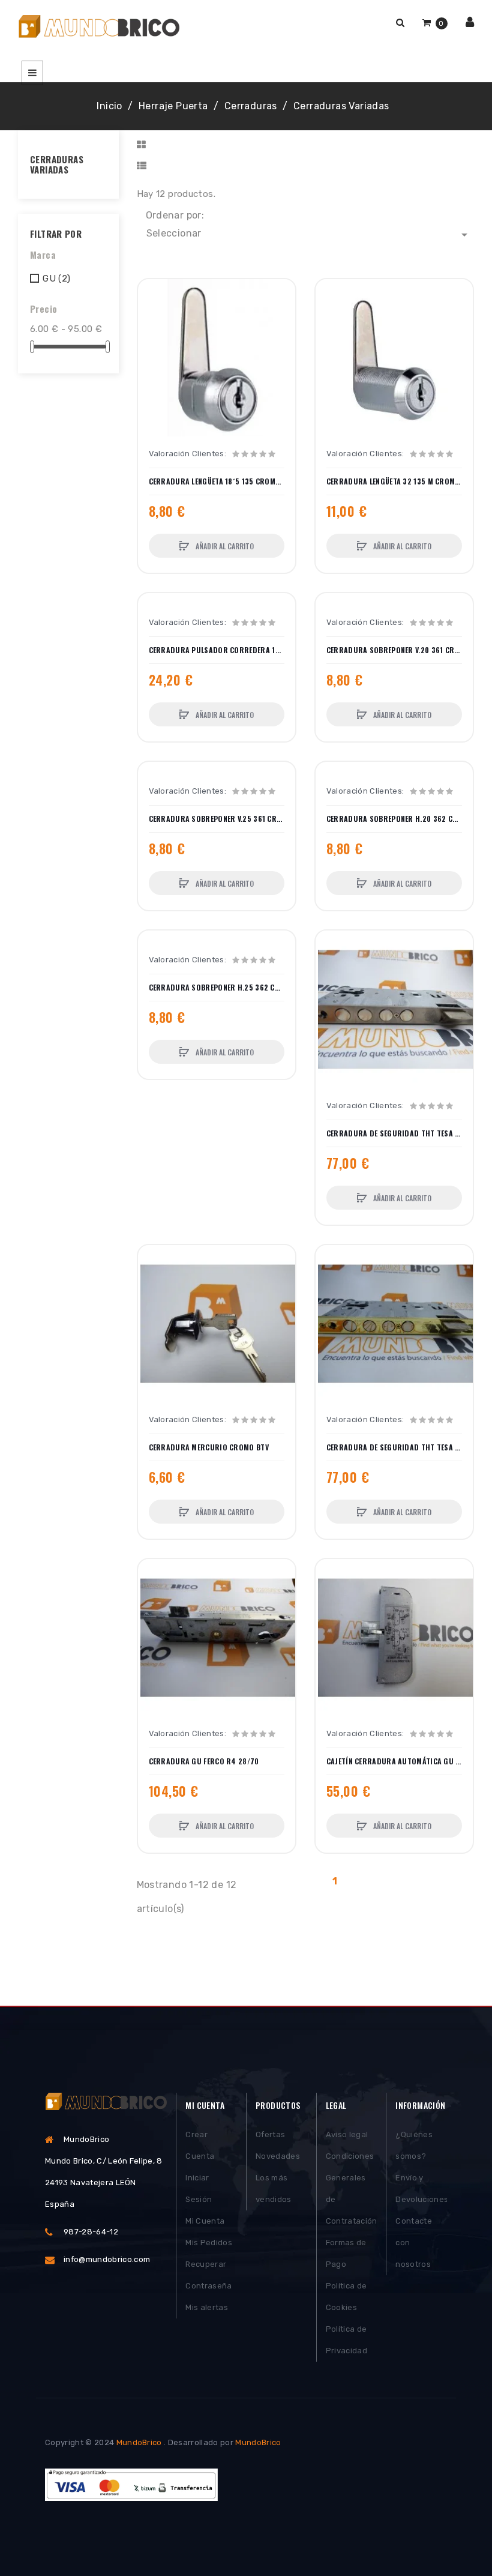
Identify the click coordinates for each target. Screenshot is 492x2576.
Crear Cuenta (200, 2145)
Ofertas (270, 2134)
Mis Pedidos (209, 2243)
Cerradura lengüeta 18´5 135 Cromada (217, 481)
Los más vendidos (274, 2188)
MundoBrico (139, 2442)
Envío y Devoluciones (421, 2188)
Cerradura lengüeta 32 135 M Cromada (394, 481)
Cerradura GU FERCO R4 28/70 (204, 1761)
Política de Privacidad (346, 2340)
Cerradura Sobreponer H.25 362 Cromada (217, 988)
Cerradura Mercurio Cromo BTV (209, 1447)
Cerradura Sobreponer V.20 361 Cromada (394, 650)
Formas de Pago (346, 2253)
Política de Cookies (346, 2297)
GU (56, 279)
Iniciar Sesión (199, 2188)
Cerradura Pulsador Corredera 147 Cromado (217, 650)
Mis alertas (207, 2307)
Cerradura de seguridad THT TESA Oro (394, 1447)
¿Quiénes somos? (414, 2145)
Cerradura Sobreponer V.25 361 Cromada (217, 819)
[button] (400, 23)
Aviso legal (347, 2134)
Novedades (278, 2156)
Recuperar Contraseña (208, 2275)
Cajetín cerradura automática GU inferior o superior (394, 1761)
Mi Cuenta (205, 2221)
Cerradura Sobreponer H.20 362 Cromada (394, 819)
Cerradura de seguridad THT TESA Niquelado (394, 1133)
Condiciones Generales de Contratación (352, 2188)
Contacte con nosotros (414, 2243)
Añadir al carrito (224, 546)
